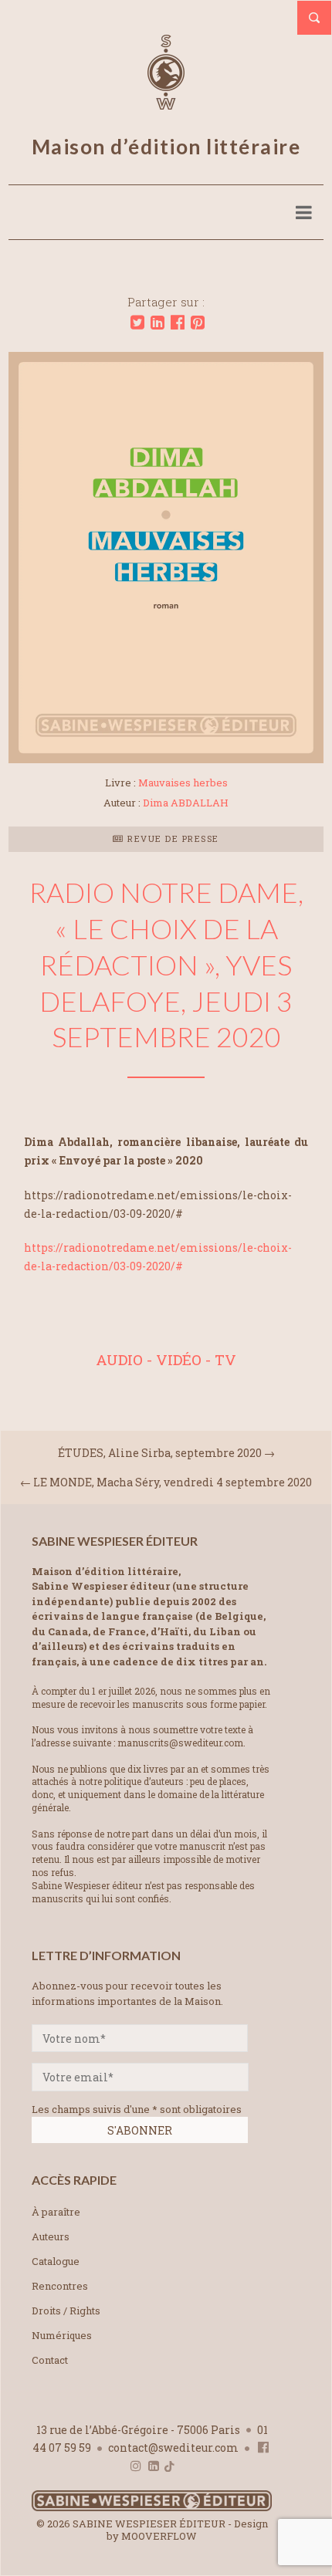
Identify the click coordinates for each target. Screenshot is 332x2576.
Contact (50, 2360)
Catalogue (56, 2261)
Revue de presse (172, 838)
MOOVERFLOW (159, 2536)
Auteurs (51, 2236)
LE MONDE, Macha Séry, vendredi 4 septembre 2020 (173, 1482)
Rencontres (60, 2286)
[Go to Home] (152, 2508)
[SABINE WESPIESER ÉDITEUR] (166, 103)
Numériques (62, 2335)
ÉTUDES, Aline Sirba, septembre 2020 (160, 1453)
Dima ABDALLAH (186, 803)
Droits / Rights (66, 2311)
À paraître (56, 2212)
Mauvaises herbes (183, 783)
